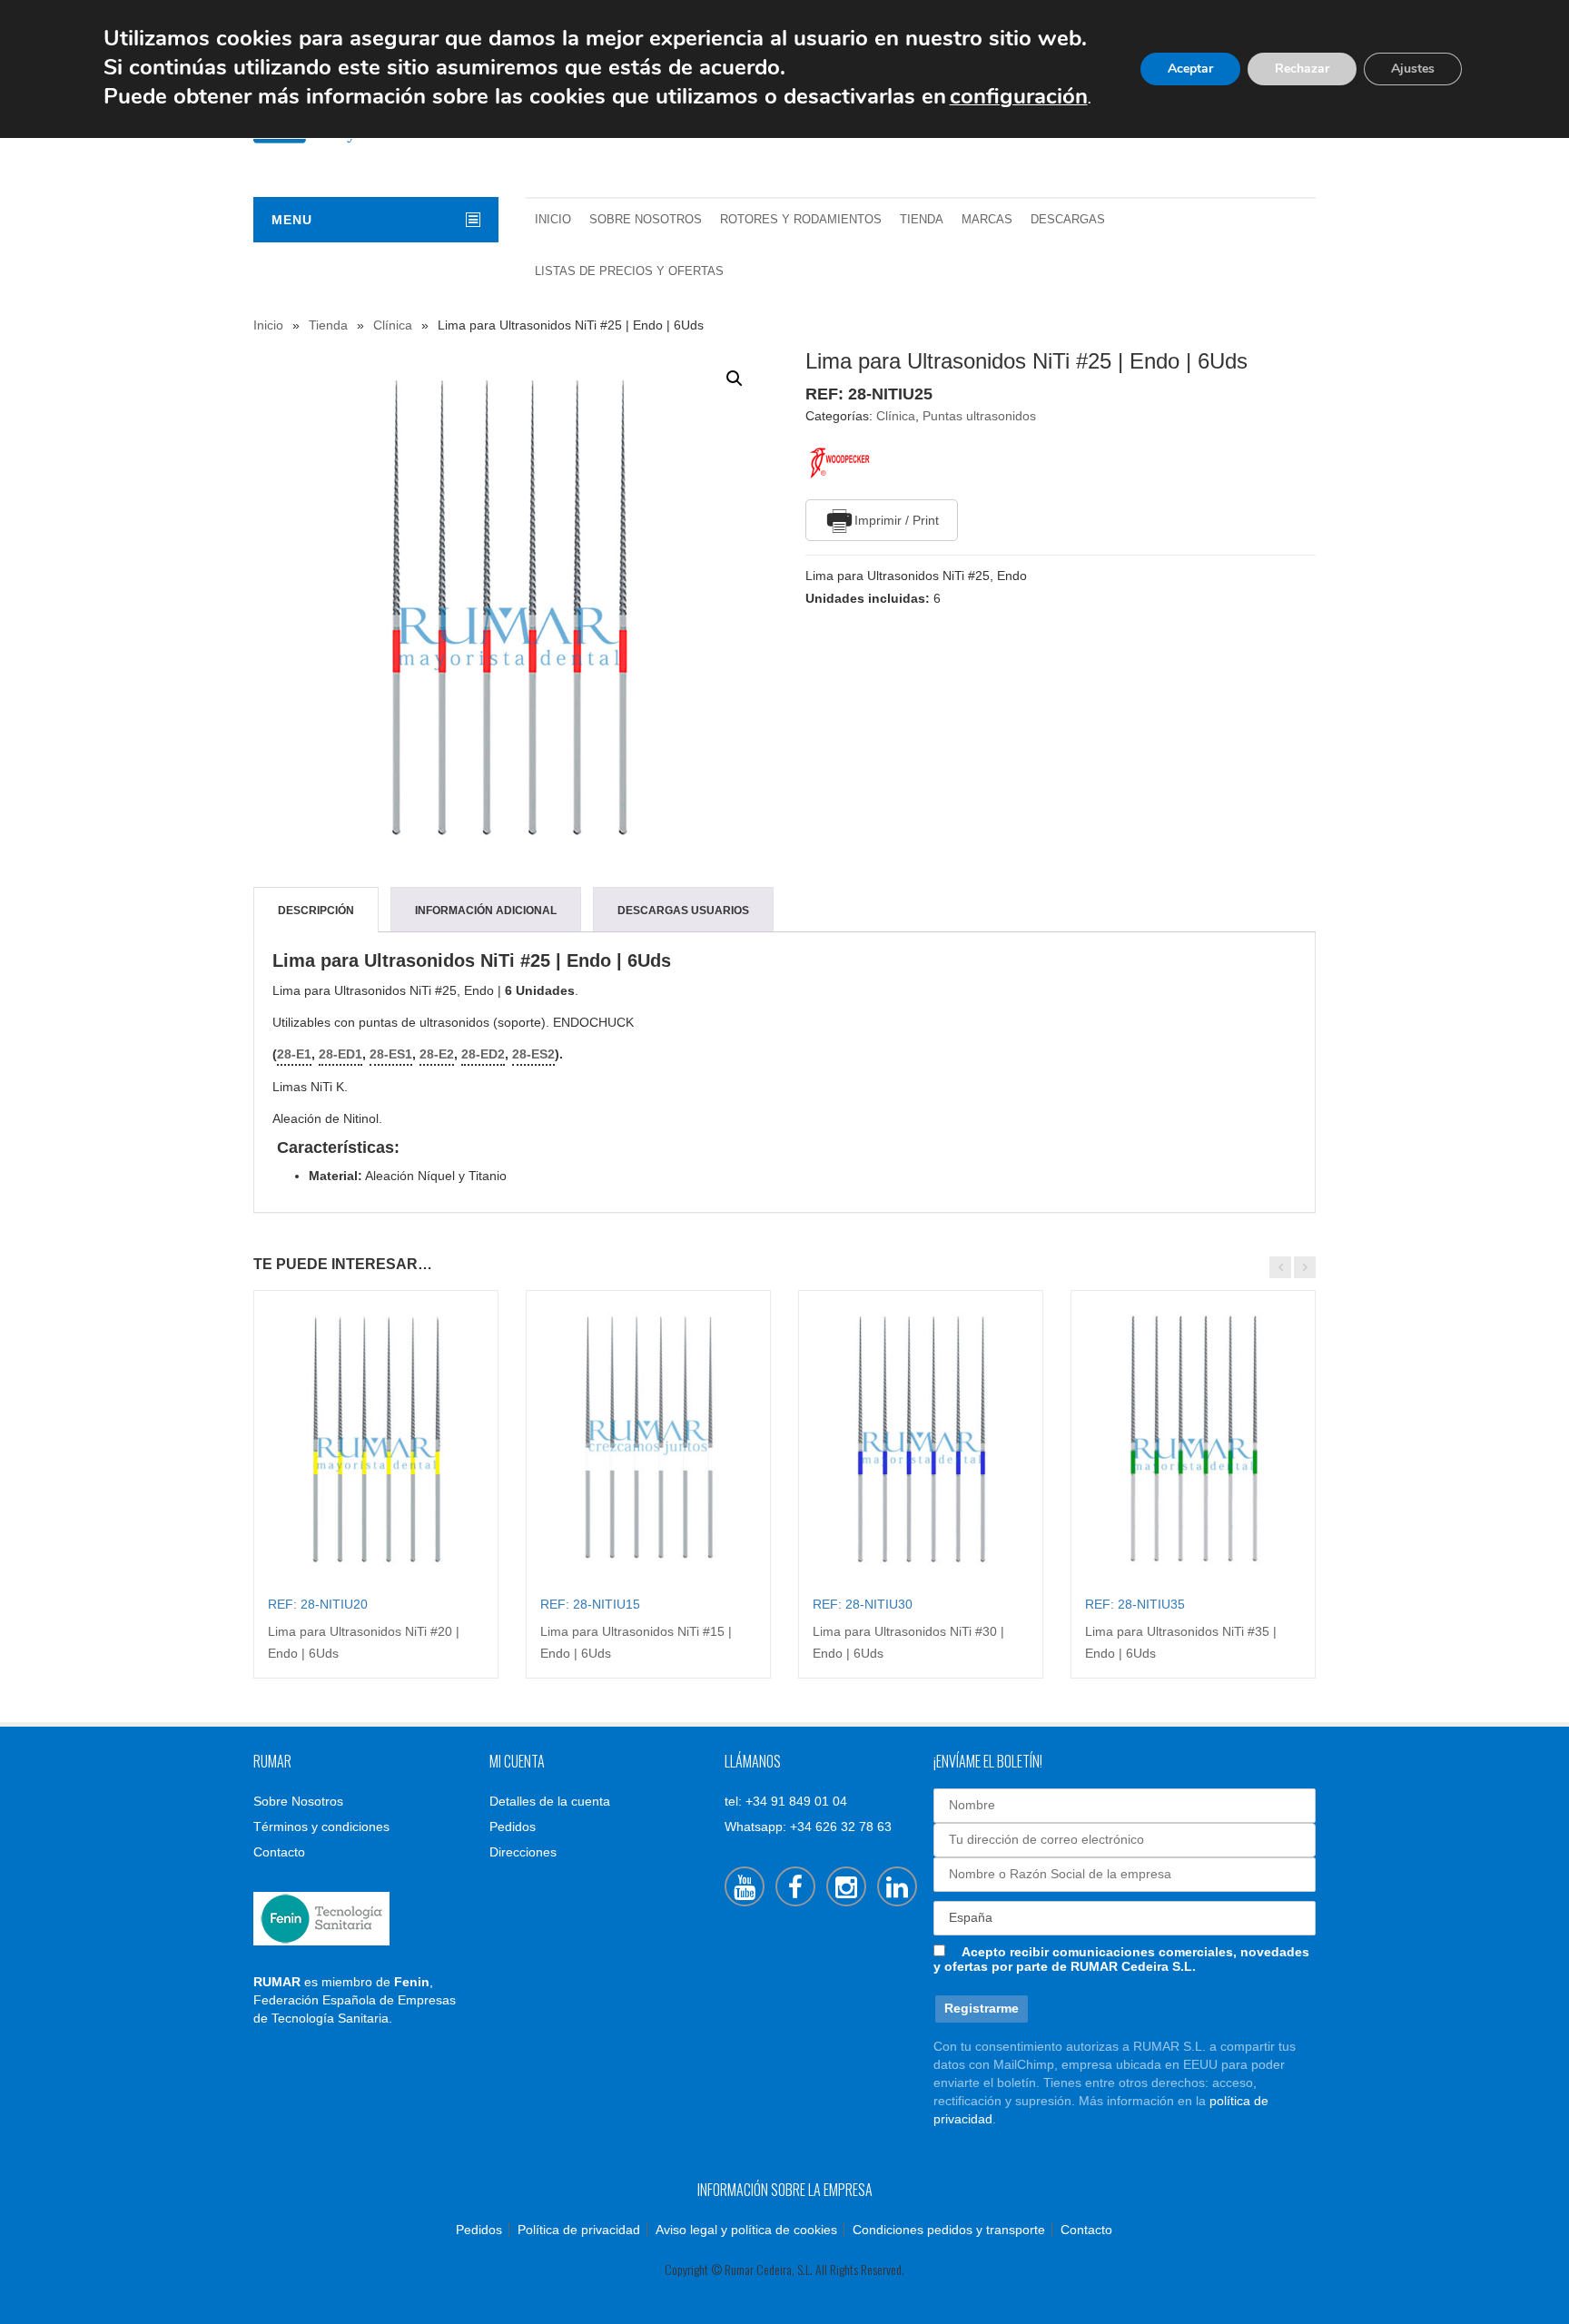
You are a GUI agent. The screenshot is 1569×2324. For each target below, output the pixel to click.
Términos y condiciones (321, 1827)
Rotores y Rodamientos (801, 220)
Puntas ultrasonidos (979, 416)
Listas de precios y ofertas (629, 271)
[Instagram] (846, 1886)
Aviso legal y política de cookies (746, 2230)
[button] (735, 379)
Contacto (279, 1852)
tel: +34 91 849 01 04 (786, 1801)
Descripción (316, 911)
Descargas (1068, 220)
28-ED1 (340, 1054)
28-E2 (437, 1054)
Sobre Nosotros (646, 220)
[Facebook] (795, 1886)
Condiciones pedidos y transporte (949, 2230)
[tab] (316, 911)
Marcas (987, 220)
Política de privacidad (579, 2230)
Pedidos (513, 1827)
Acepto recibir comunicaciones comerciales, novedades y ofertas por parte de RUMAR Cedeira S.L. (1121, 1959)
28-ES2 (533, 1054)
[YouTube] (745, 1886)
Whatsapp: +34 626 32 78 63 (808, 1827)
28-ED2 (483, 1054)
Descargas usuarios (683, 911)
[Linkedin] (897, 1886)
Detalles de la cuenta (550, 1801)
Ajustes (1413, 69)
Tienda (922, 220)
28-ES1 (391, 1054)
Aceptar (1190, 69)
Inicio (553, 220)
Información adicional (486, 911)
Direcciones (523, 1852)
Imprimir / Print (897, 520)
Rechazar (1302, 69)
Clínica (393, 325)
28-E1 (294, 1054)
